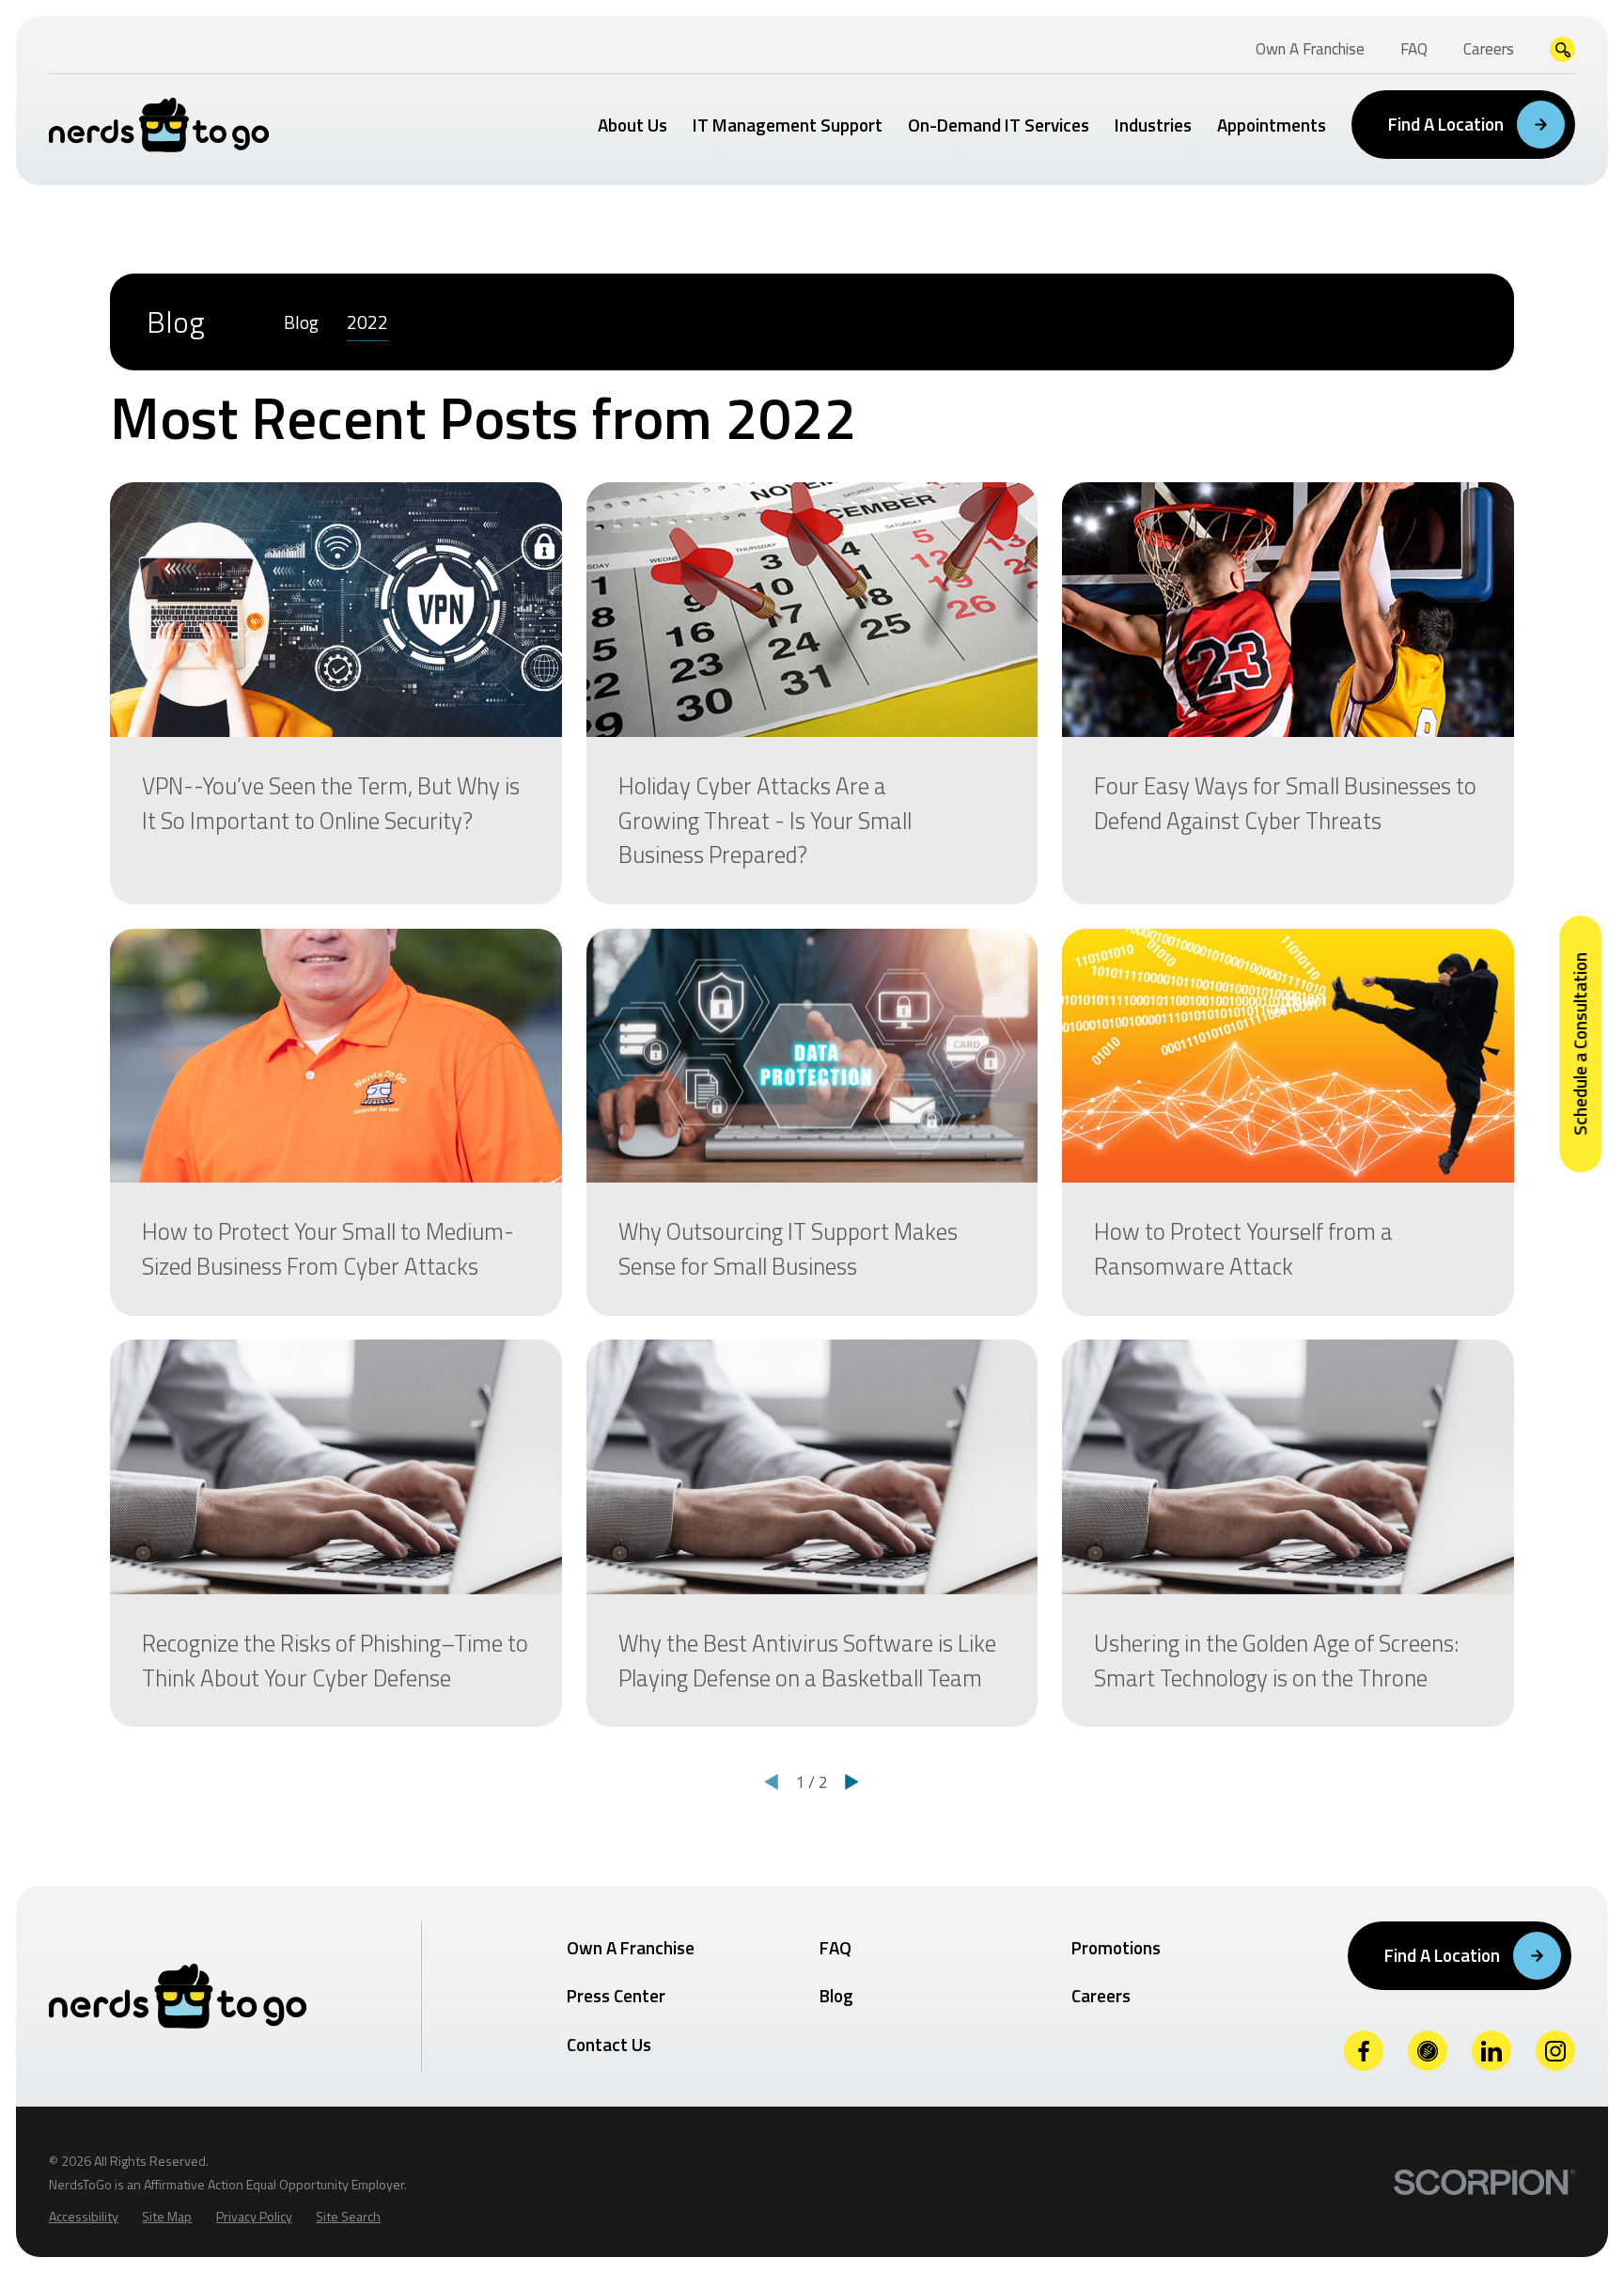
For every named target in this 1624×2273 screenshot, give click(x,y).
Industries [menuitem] (1153, 125)
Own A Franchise (631, 1947)
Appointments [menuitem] (1272, 125)
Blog (836, 1995)
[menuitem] (301, 322)
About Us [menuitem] (632, 125)
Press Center (616, 1995)
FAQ (835, 1947)
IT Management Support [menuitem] (788, 125)
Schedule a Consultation (1579, 1044)
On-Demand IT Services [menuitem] (999, 125)
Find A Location (1446, 124)
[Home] (159, 125)
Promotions (1116, 1947)
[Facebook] (1364, 2051)
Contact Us (609, 2044)
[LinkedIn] (1492, 2051)
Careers (1101, 1995)
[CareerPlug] (1428, 2051)
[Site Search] (1562, 49)
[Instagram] (1556, 2051)
